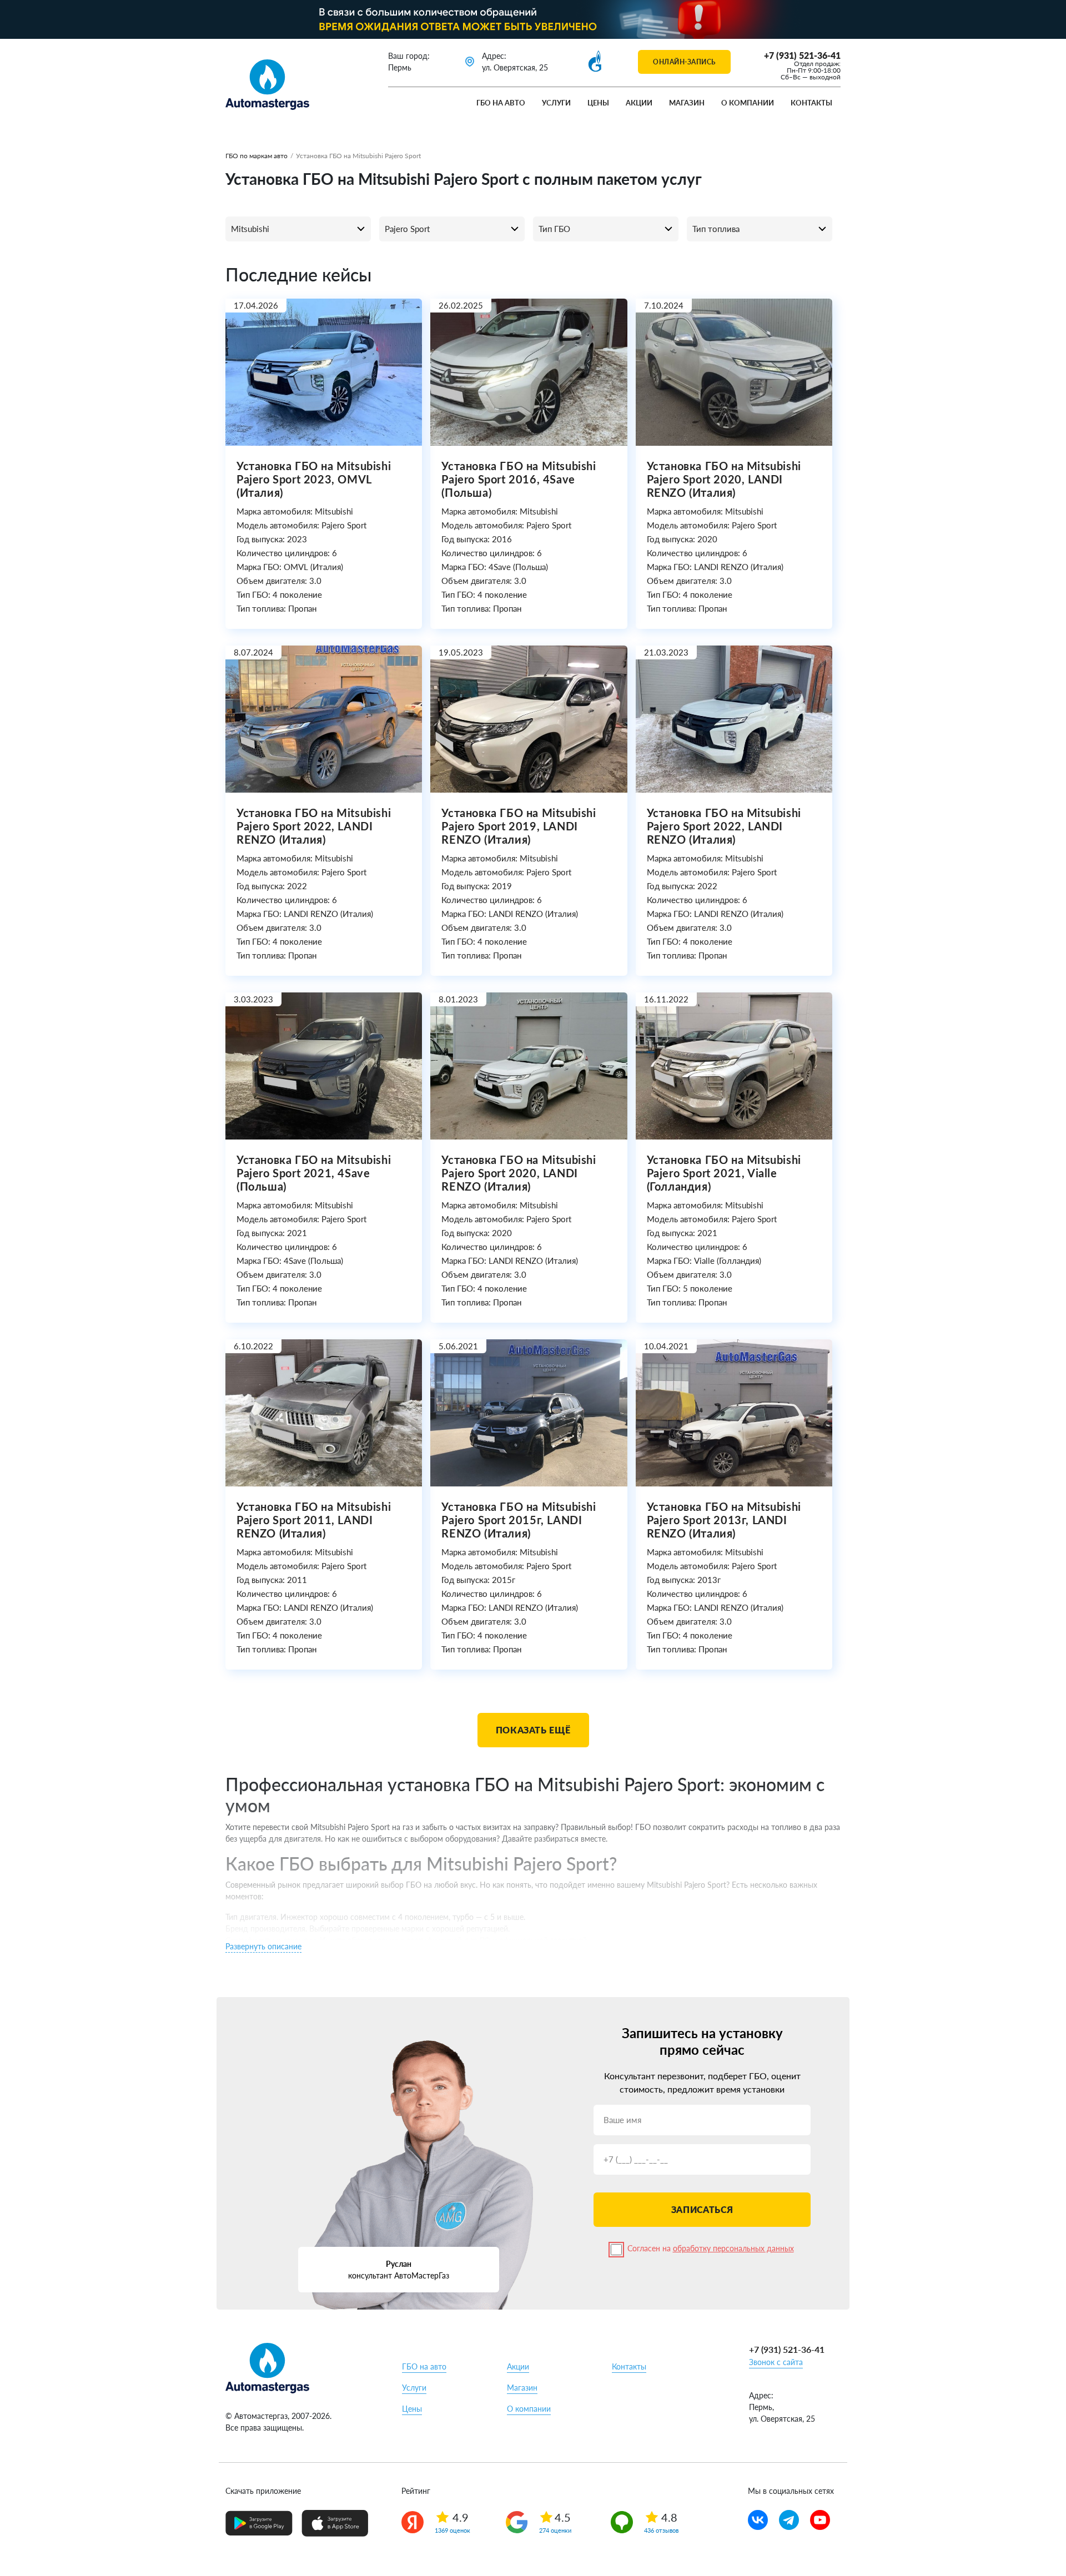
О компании (748, 103)
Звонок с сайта (776, 2362)
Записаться (702, 2209)
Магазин (687, 103)
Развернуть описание (263, 1946)
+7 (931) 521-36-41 (802, 55)
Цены (598, 103)
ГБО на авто (501, 103)
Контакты (811, 103)
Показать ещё (533, 1730)
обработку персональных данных (733, 2248)
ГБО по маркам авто (257, 156)
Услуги (556, 103)
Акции (639, 103)
